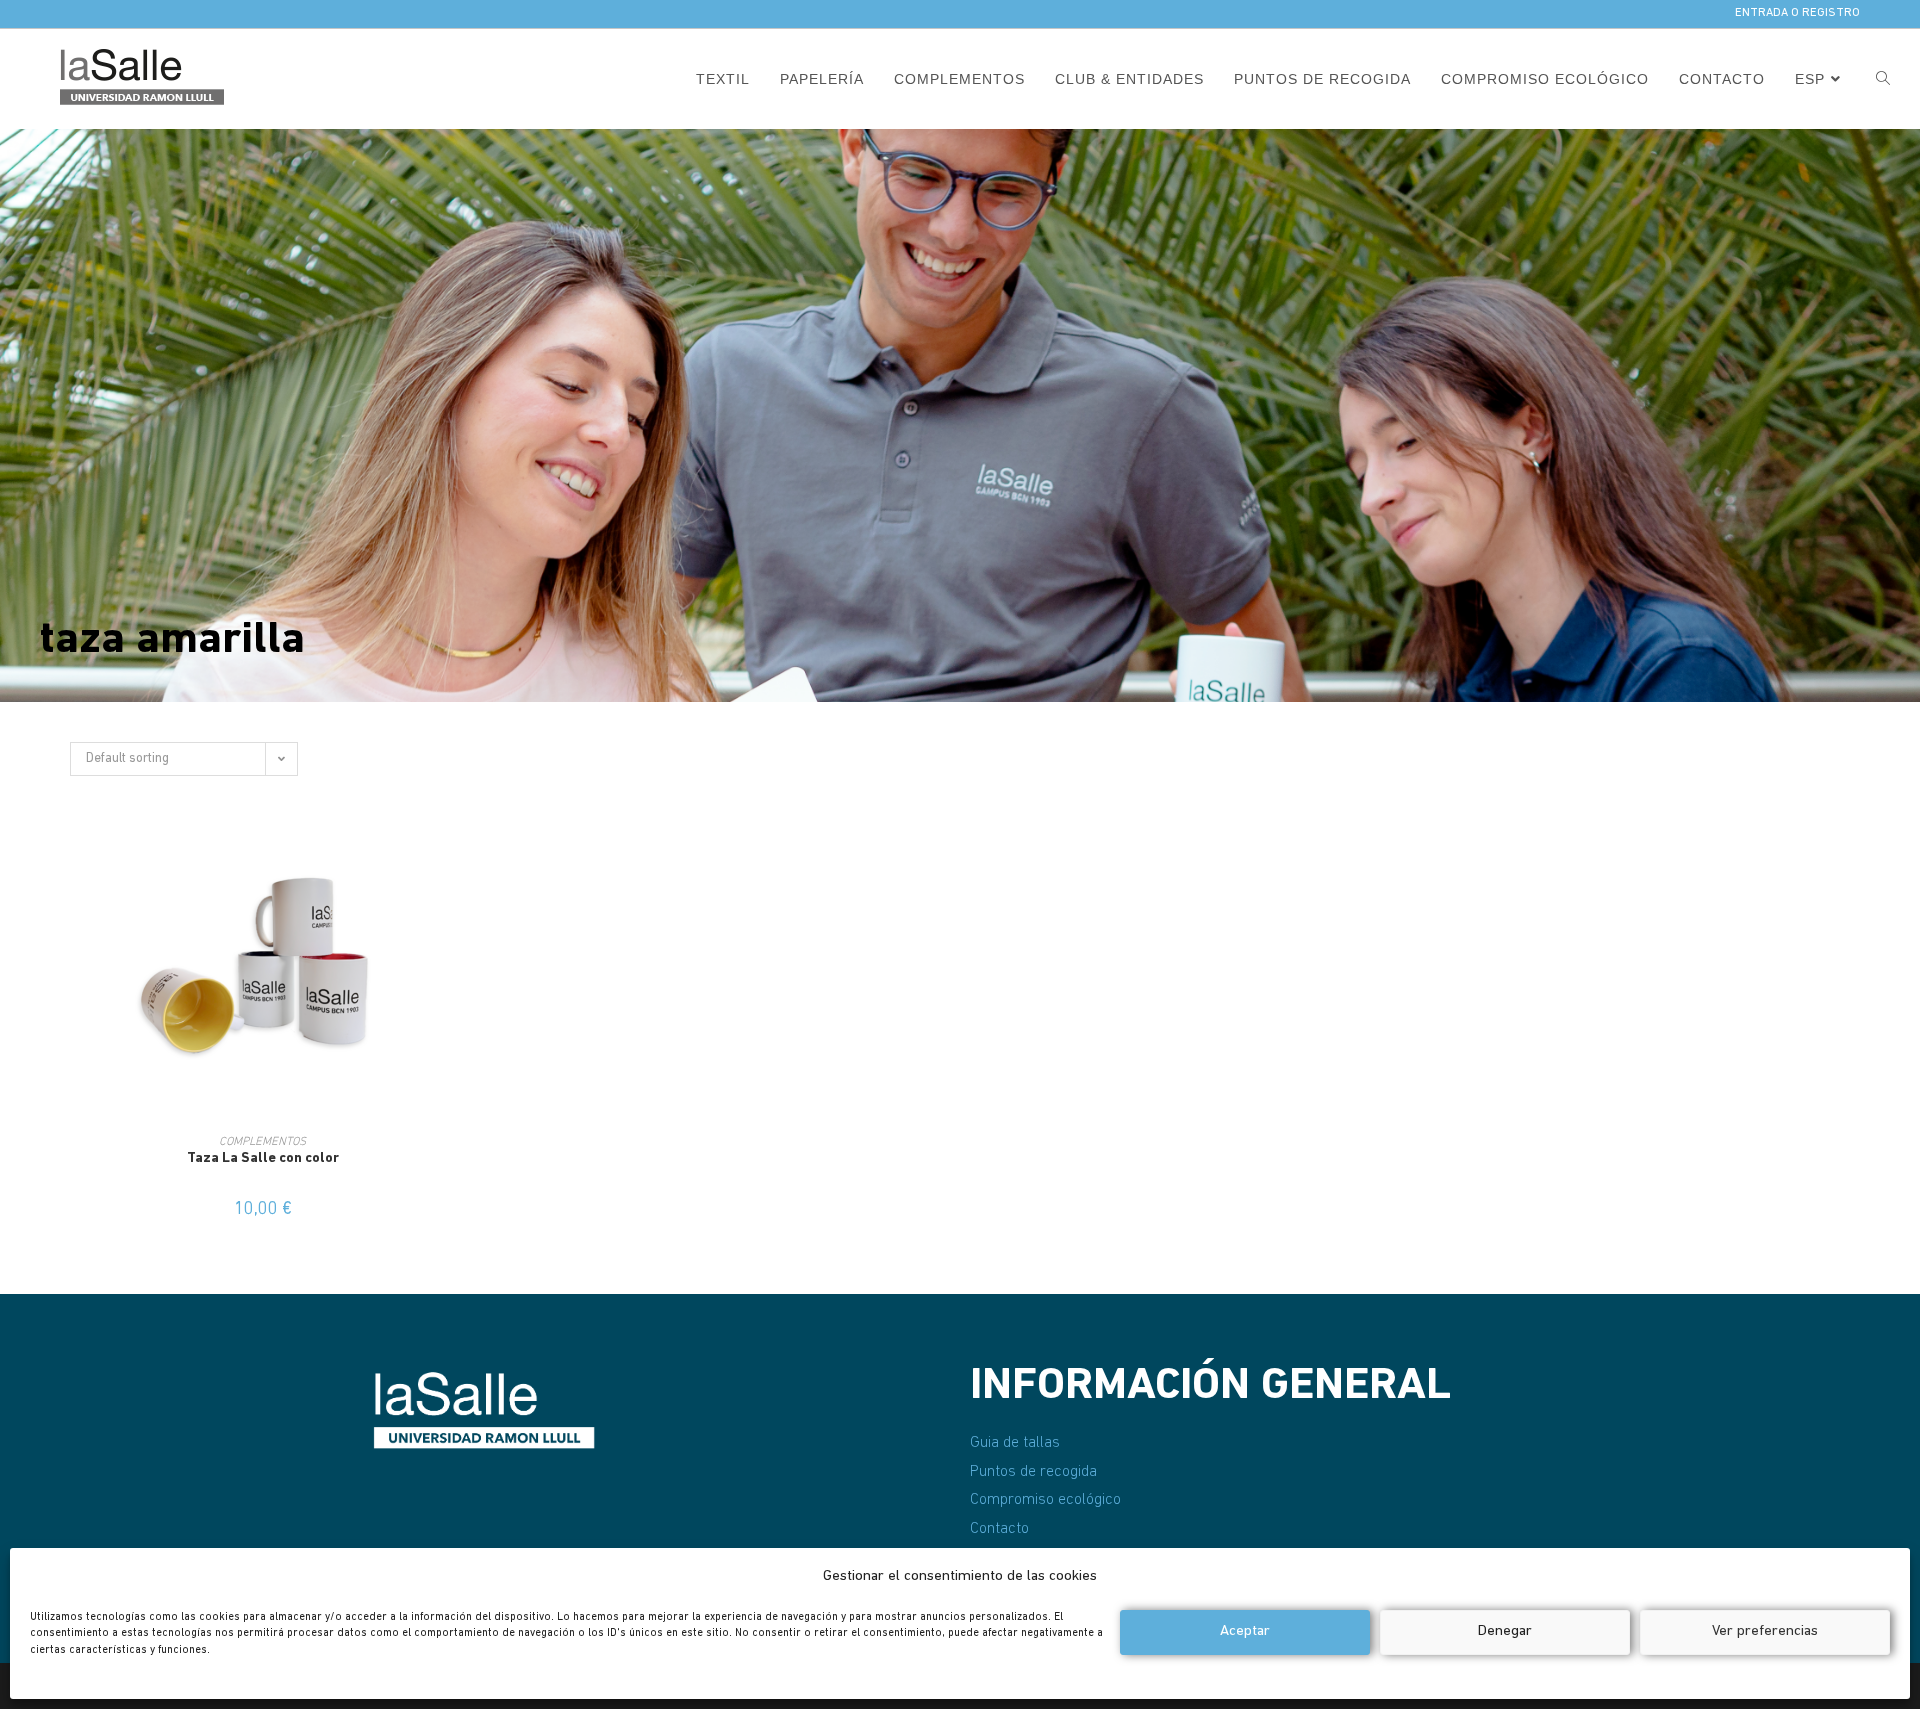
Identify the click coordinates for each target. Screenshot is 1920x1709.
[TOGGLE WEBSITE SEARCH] (1883, 79)
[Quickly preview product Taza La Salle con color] (459, 851)
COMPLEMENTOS (262, 1142)
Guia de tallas (1015, 1443)
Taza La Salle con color (263, 1158)
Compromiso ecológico (1045, 1500)
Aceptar (1245, 1631)
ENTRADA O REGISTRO (1797, 13)
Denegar (1505, 1631)
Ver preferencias (1765, 1631)
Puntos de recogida (1033, 1472)
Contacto (999, 1529)
